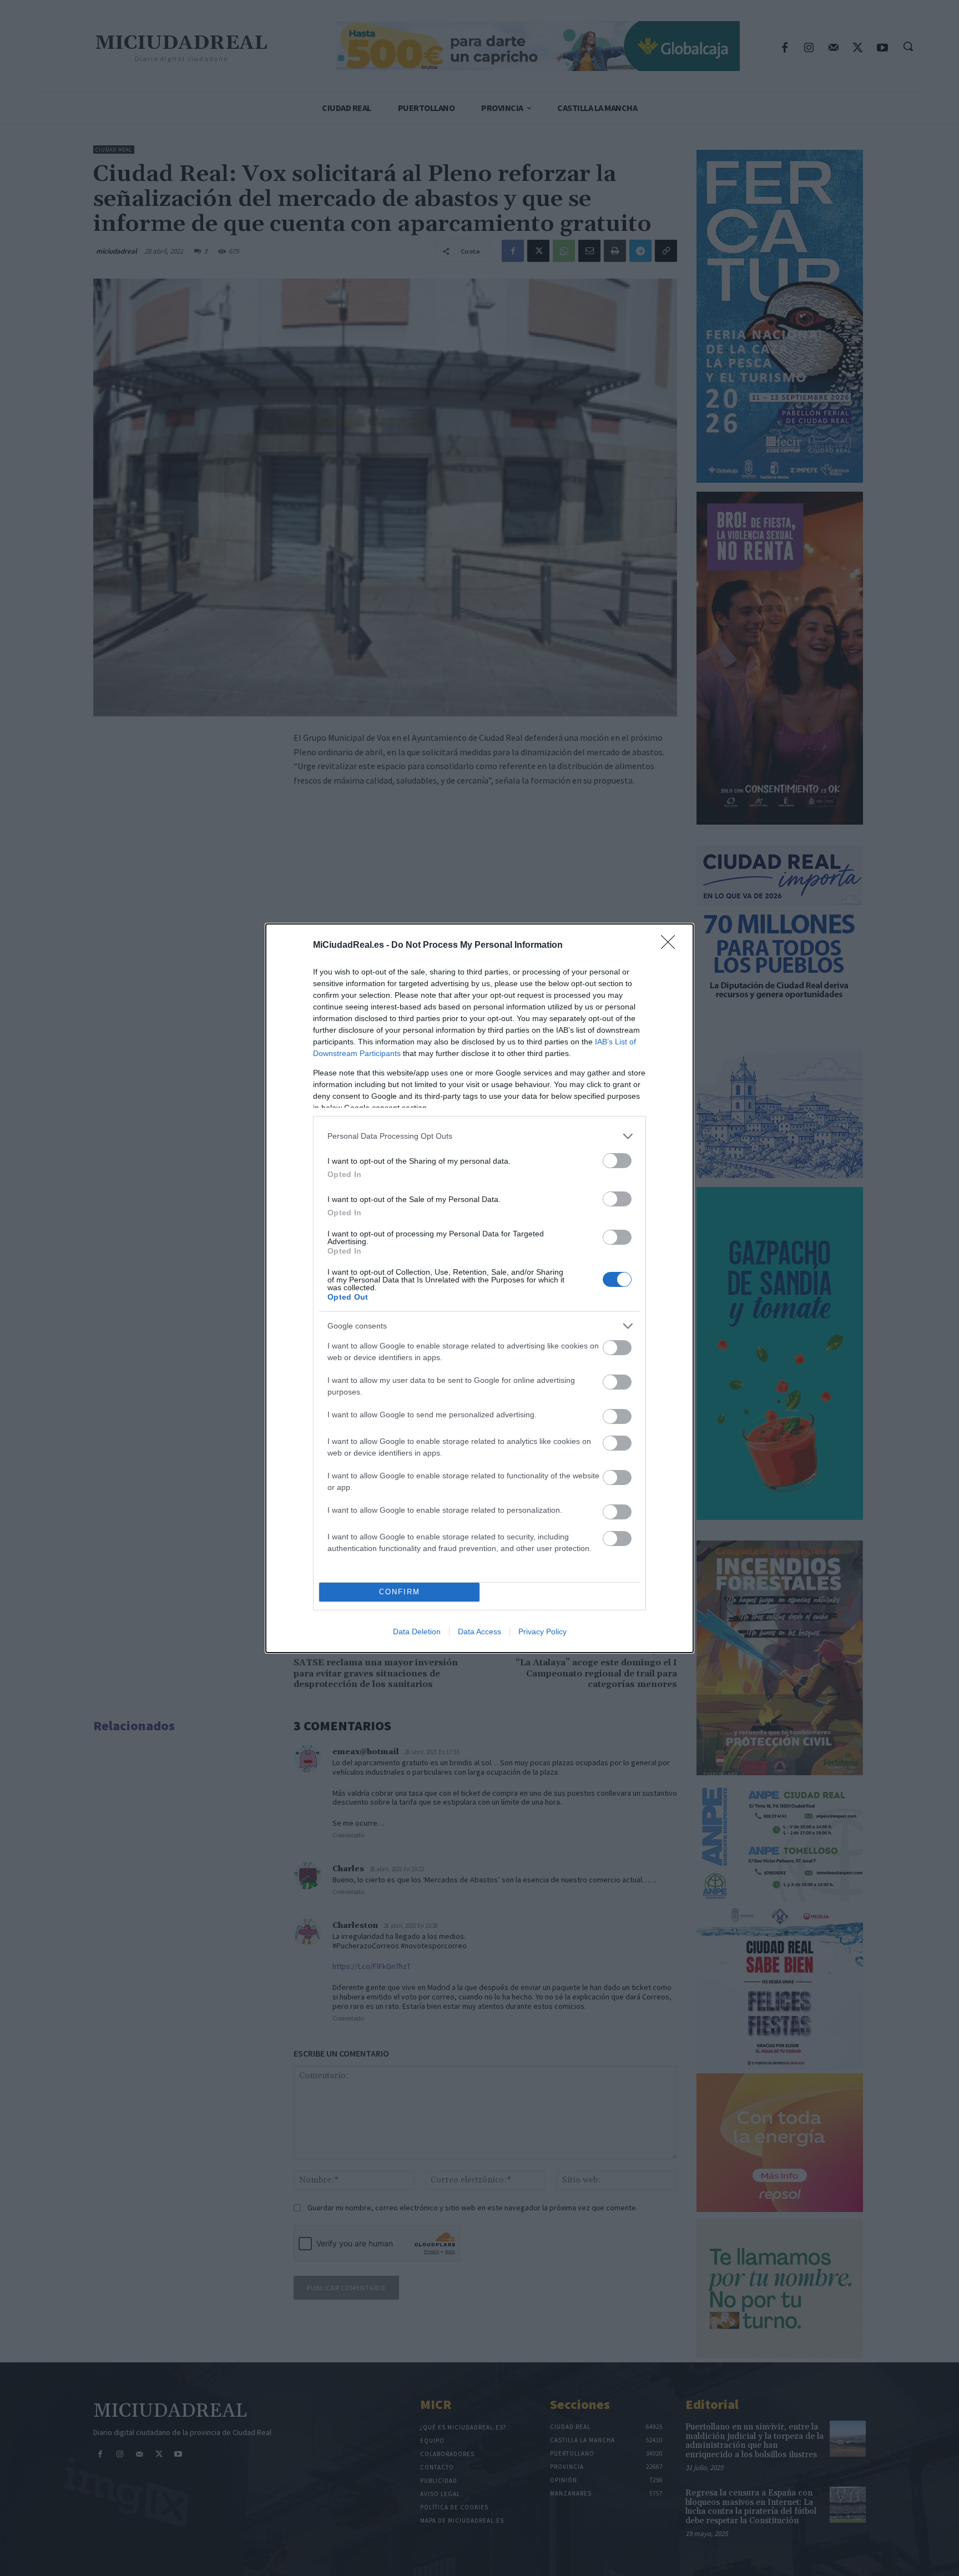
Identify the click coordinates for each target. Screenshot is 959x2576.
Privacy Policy (542, 1632)
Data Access (479, 1632)
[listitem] (479, 1136)
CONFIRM (400, 1592)
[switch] (617, 1161)
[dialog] (479, 1288)
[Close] (672, 946)
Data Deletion (417, 1632)
